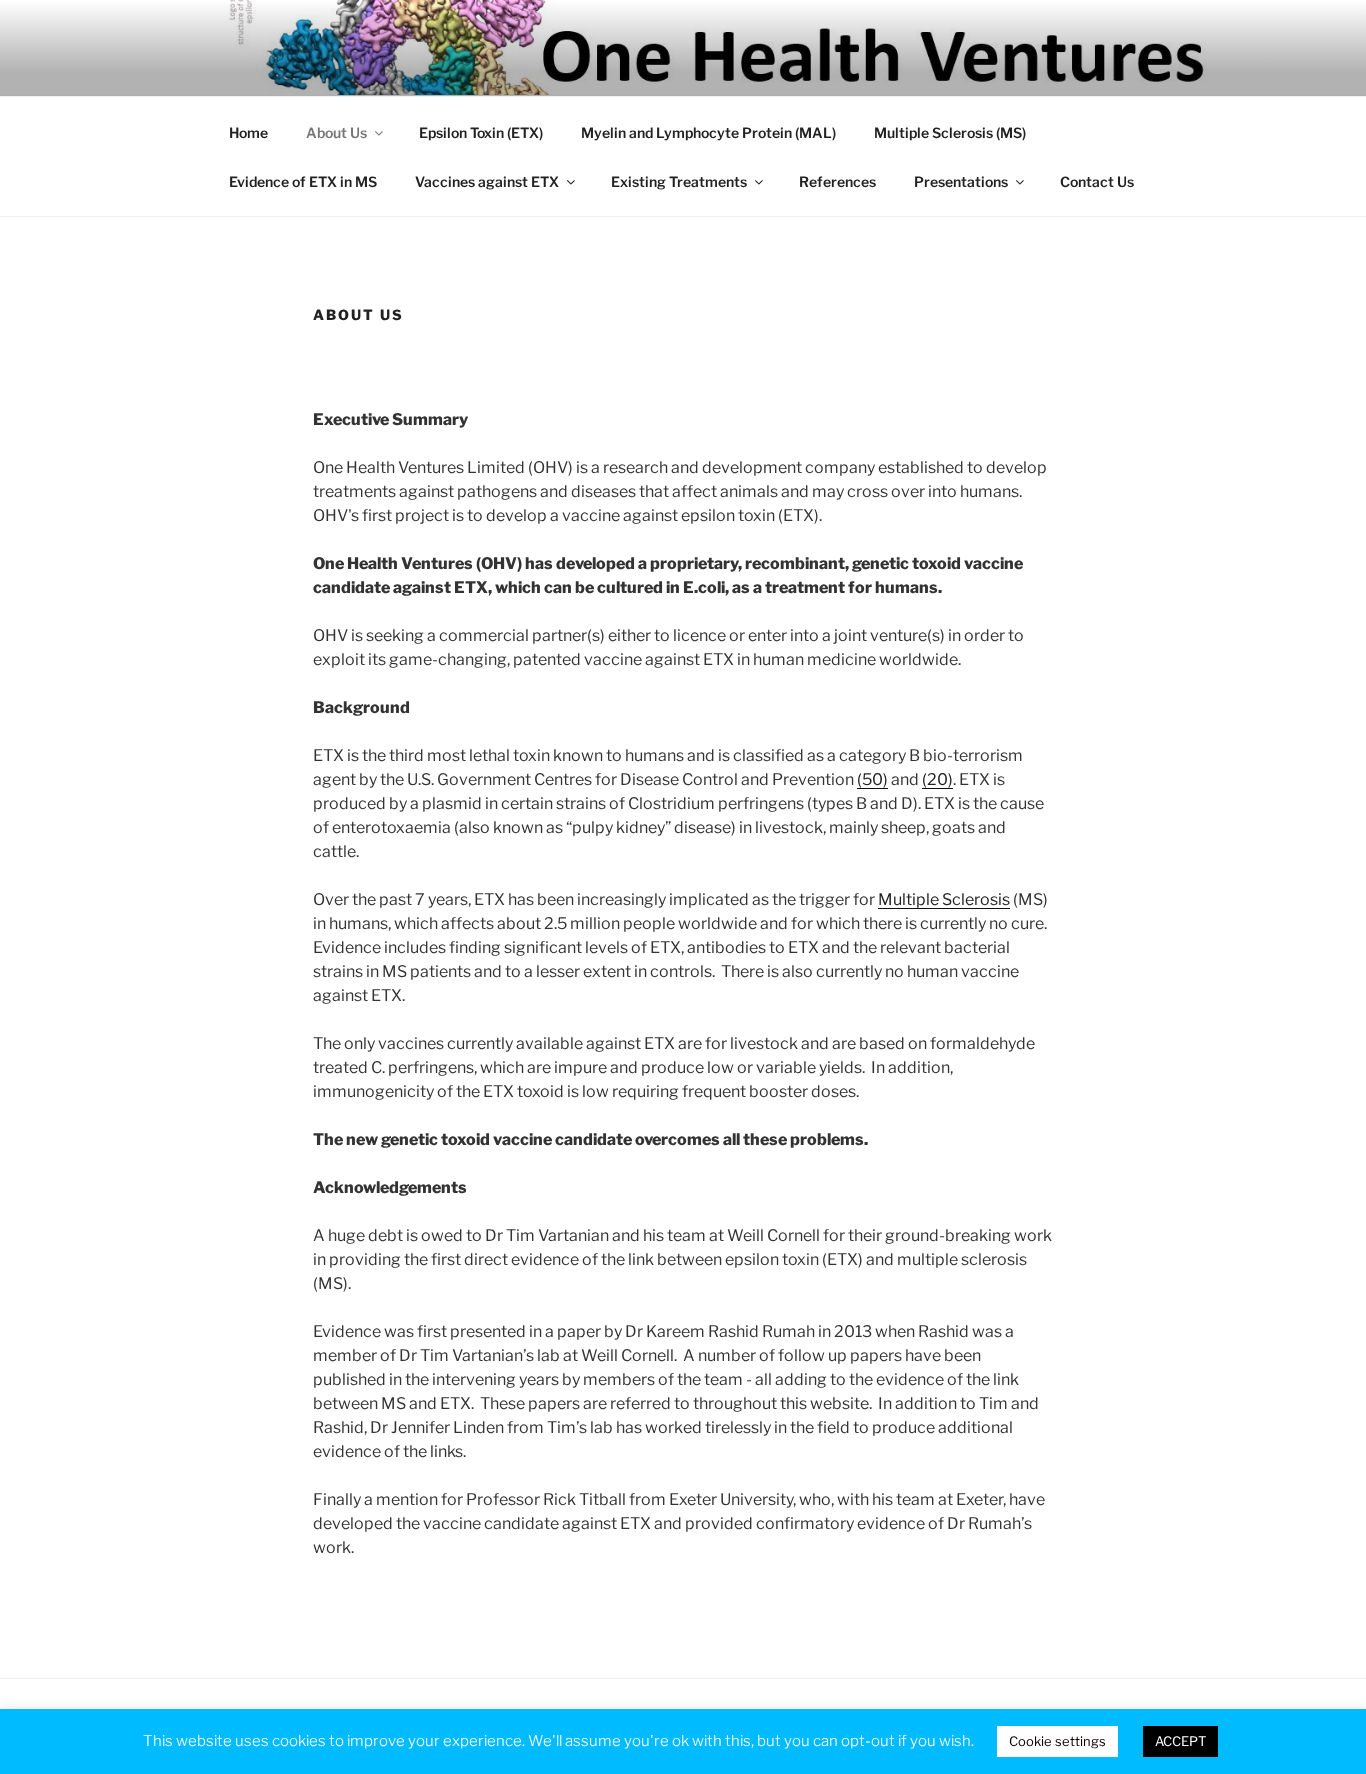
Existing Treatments (679, 181)
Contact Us (1097, 181)
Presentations (961, 181)
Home (248, 132)
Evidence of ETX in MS (303, 181)
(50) (872, 779)
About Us (336, 132)
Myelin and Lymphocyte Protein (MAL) (708, 132)
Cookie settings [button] (1057, 1741)
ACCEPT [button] (1180, 1741)
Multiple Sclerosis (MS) (950, 132)
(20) (937, 779)
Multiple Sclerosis (944, 899)
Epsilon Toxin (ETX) (481, 132)
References (837, 181)
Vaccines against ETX (487, 181)
